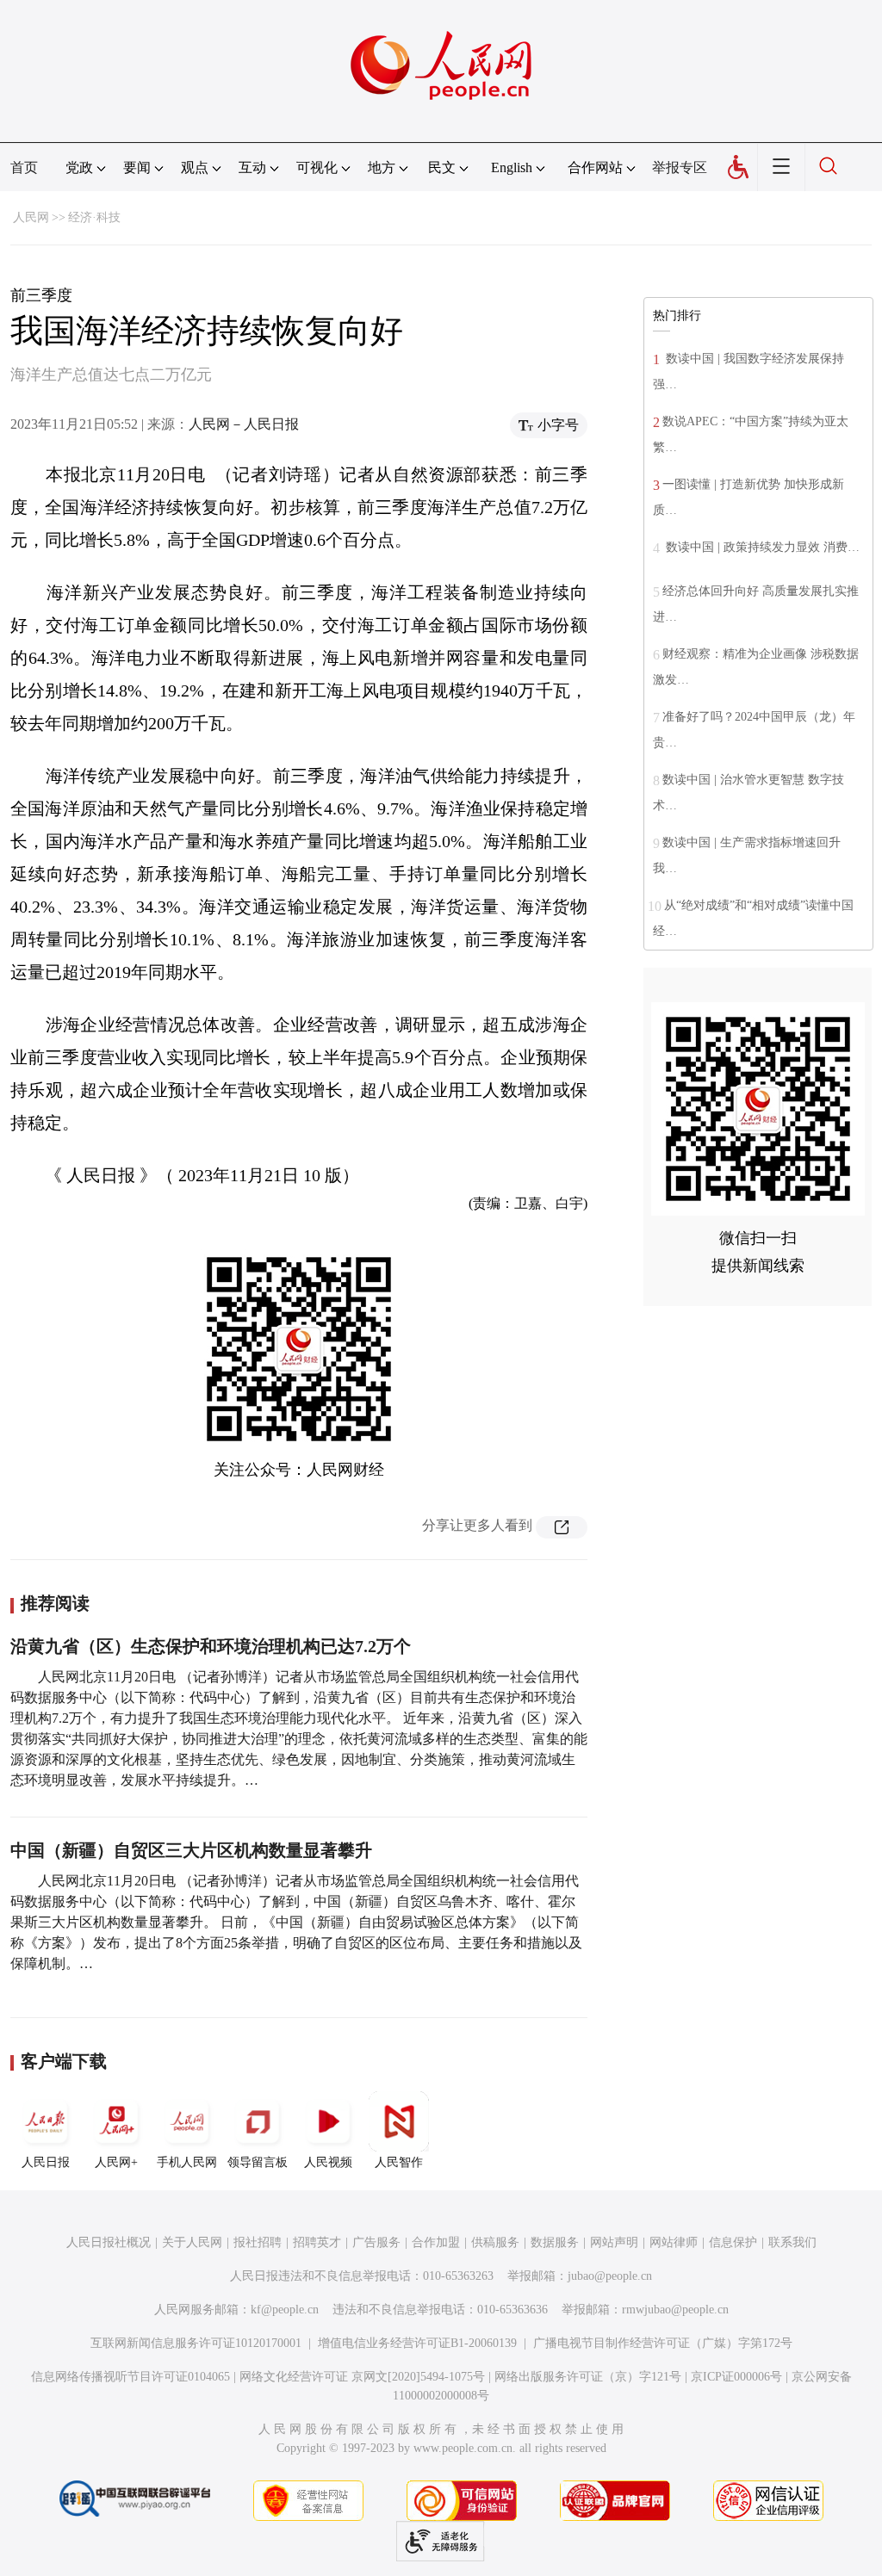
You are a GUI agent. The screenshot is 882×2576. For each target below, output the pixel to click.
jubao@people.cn (610, 2276)
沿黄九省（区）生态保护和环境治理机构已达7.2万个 (211, 1646)
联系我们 (792, 2242)
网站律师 (674, 2242)
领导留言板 (258, 2162)
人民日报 (46, 2162)
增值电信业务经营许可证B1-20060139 (417, 2343)
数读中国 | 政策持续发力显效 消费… (761, 547)
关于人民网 (192, 2242)
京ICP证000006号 (736, 2377)
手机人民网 (187, 2162)
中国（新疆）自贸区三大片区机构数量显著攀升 (191, 1850)
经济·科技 (94, 217)
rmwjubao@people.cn (675, 2310)
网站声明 (614, 2242)
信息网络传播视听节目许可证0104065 (130, 2377)
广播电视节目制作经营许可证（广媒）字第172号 (663, 2343)
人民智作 (399, 2162)
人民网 (31, 217)
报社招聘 (258, 2242)
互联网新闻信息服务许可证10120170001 (196, 2343)
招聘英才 (317, 2242)
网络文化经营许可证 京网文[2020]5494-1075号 (362, 2377)
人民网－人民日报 (244, 424)
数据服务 (555, 2242)
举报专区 (680, 167)
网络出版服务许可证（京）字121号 (588, 2377)
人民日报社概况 (109, 2242)
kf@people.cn (285, 2310)
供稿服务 (495, 2242)
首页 (24, 167)
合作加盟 (436, 2242)
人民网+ (116, 2162)
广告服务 (376, 2242)
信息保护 (733, 2242)
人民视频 (328, 2162)
